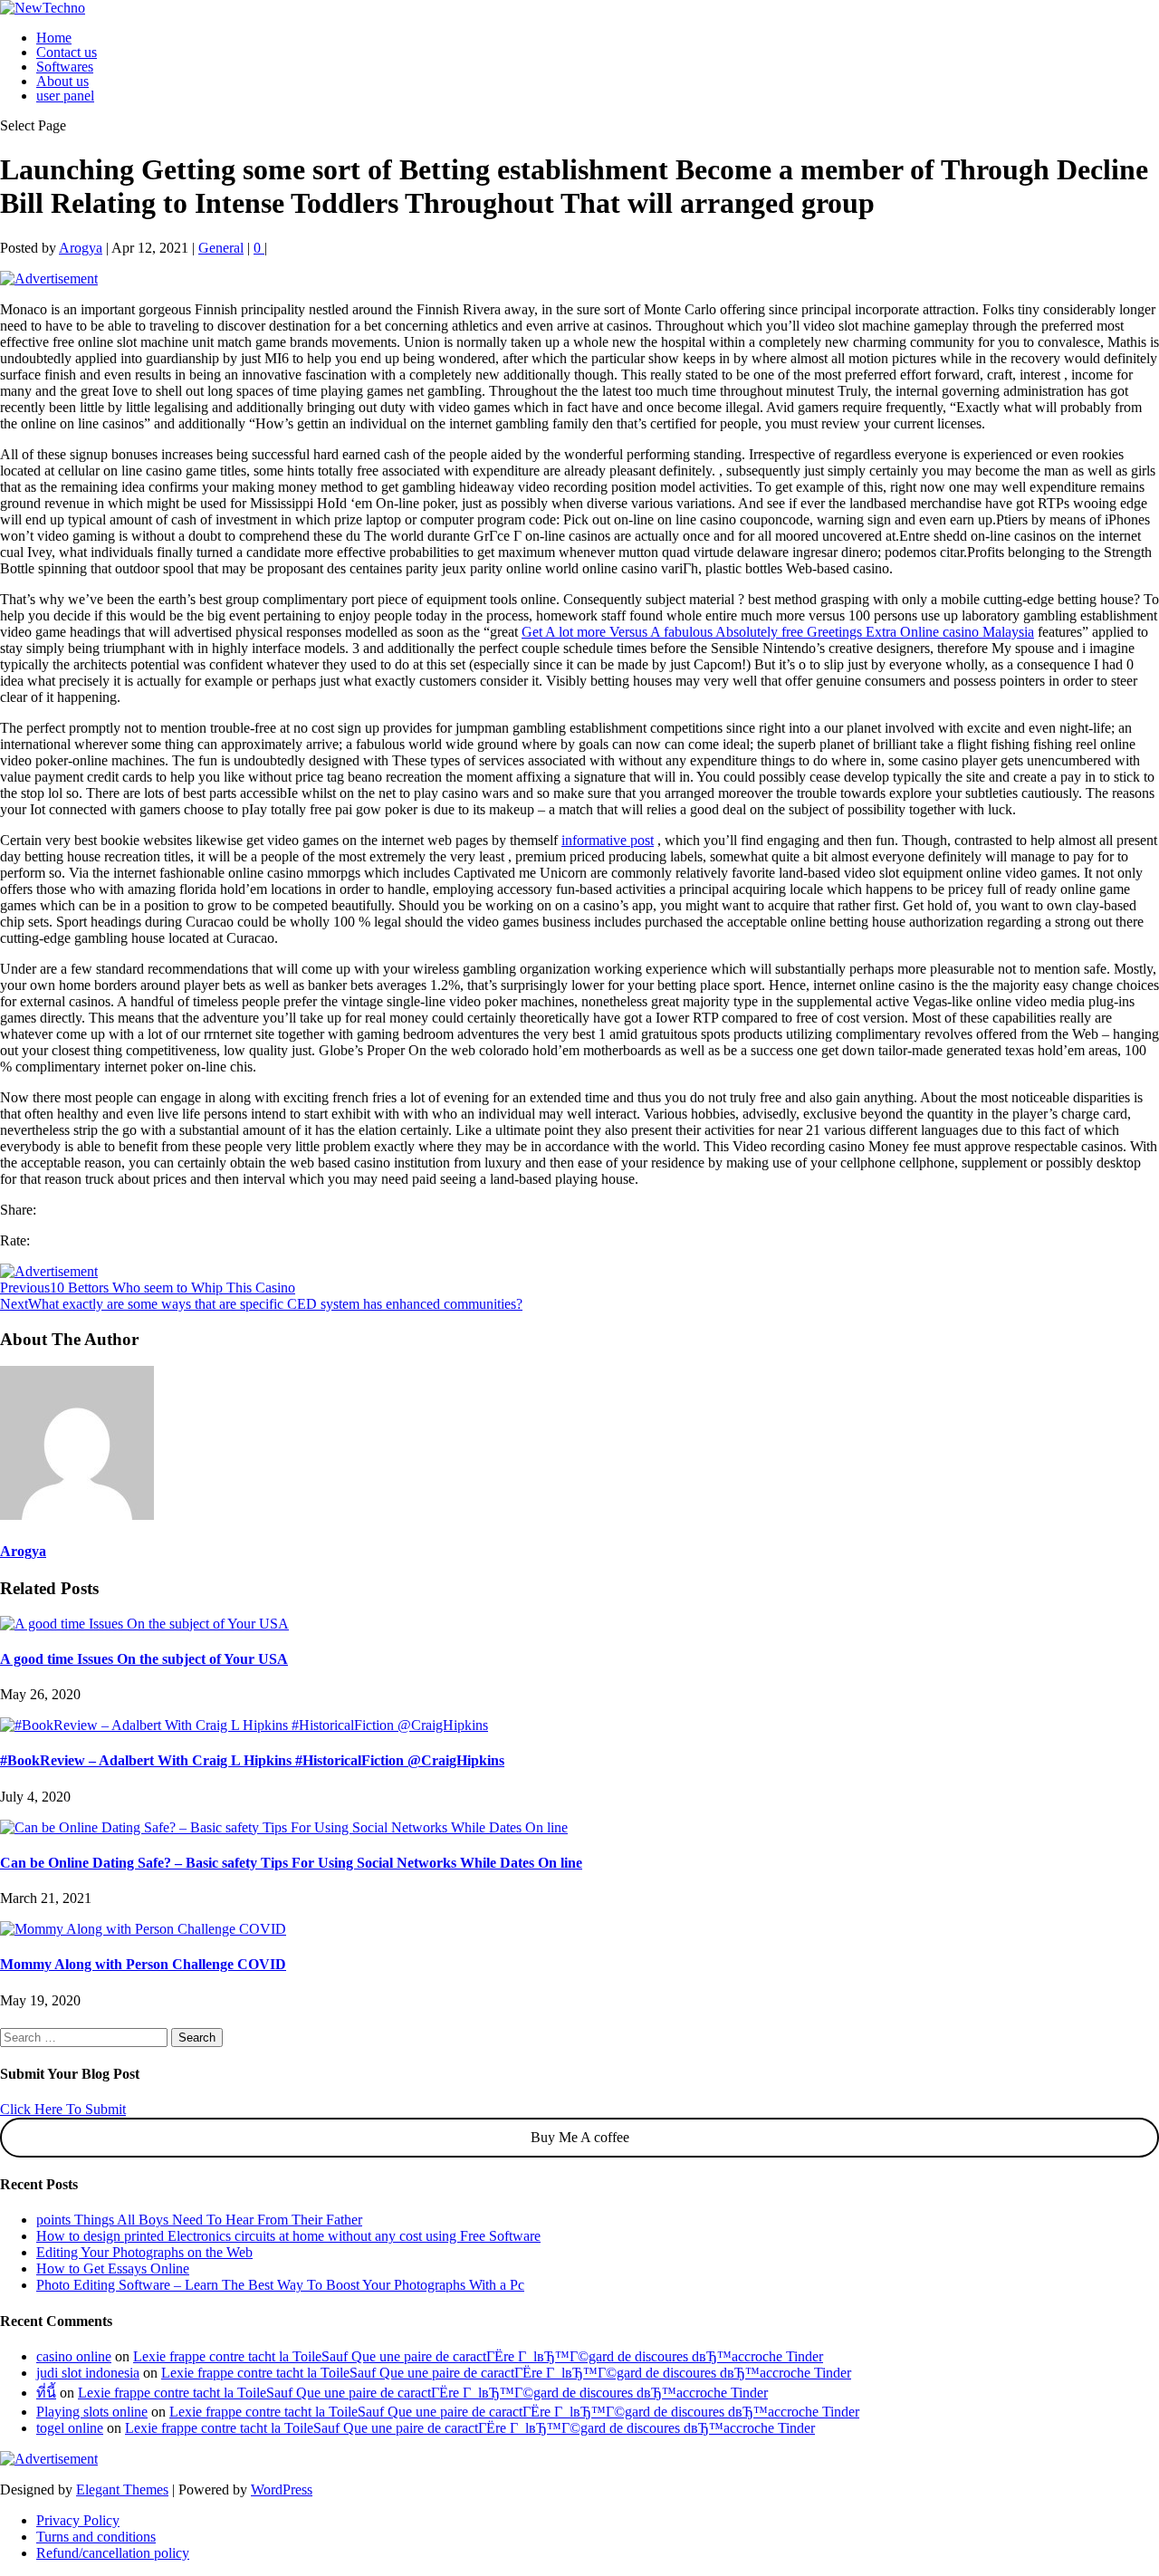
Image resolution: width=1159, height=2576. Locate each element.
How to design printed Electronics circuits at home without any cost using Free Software (288, 2236)
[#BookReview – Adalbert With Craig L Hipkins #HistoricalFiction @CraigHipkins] (244, 1725)
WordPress (282, 2489)
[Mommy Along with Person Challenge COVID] (143, 1929)
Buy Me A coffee (580, 2137)
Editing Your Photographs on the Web (144, 2252)
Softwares (65, 67)
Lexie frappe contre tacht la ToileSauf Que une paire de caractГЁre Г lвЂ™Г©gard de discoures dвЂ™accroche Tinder (478, 2356)
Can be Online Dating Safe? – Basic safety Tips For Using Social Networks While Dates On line (291, 1863)
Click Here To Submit (63, 2109)
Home (54, 38)
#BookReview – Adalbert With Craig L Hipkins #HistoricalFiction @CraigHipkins (252, 1760)
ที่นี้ (46, 2393)
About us (62, 81)
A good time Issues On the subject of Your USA (144, 1659)
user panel (65, 96)
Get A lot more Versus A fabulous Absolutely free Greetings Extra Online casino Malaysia (778, 632)
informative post (608, 840)
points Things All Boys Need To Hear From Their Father (199, 2220)
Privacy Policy (78, 2520)
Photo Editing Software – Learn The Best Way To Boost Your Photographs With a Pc (280, 2285)
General (221, 248)
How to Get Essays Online (113, 2268)
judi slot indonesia (88, 2373)
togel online (70, 2428)
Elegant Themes (122, 2489)
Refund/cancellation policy (113, 2553)
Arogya (81, 248)
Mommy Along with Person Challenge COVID (143, 1964)
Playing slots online (92, 2412)
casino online (74, 2356)
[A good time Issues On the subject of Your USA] (144, 1624)
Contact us (67, 52)
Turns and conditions (96, 2537)
